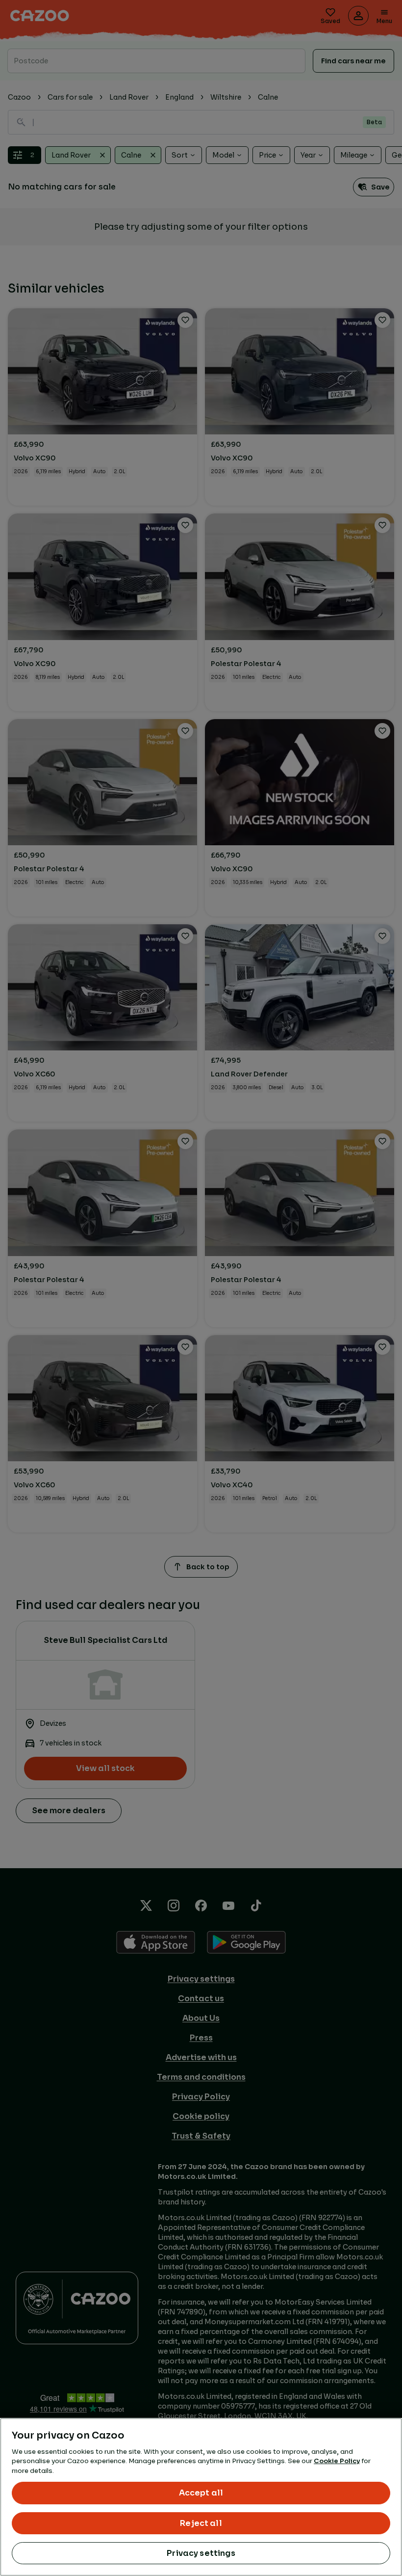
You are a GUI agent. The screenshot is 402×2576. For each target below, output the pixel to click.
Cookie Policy (337, 2461)
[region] (201, 2497)
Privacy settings (201, 2553)
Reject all (201, 2523)
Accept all (201, 2493)
